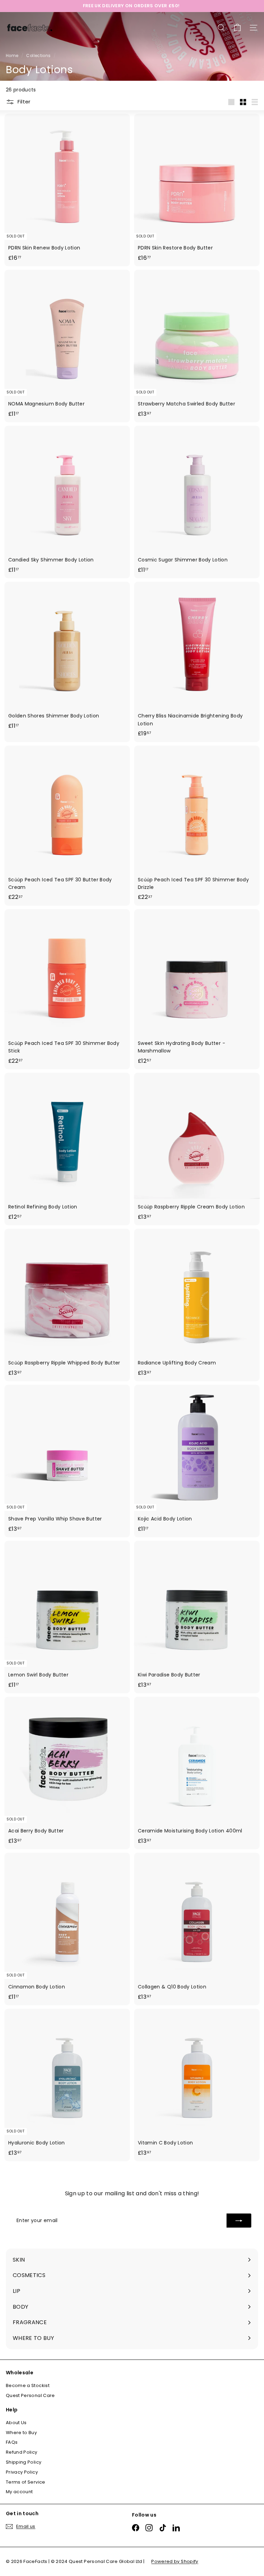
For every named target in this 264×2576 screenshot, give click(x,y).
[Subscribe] (239, 2220)
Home (13, 56)
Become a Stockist (28, 2385)
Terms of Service (26, 2482)
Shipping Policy (24, 2462)
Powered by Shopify (175, 2561)
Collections (39, 56)
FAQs (12, 2442)
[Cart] (237, 28)
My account (19, 2492)
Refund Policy (22, 2452)
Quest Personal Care (30, 2395)
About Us (16, 2423)
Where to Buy (21, 2433)
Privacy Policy (22, 2472)
